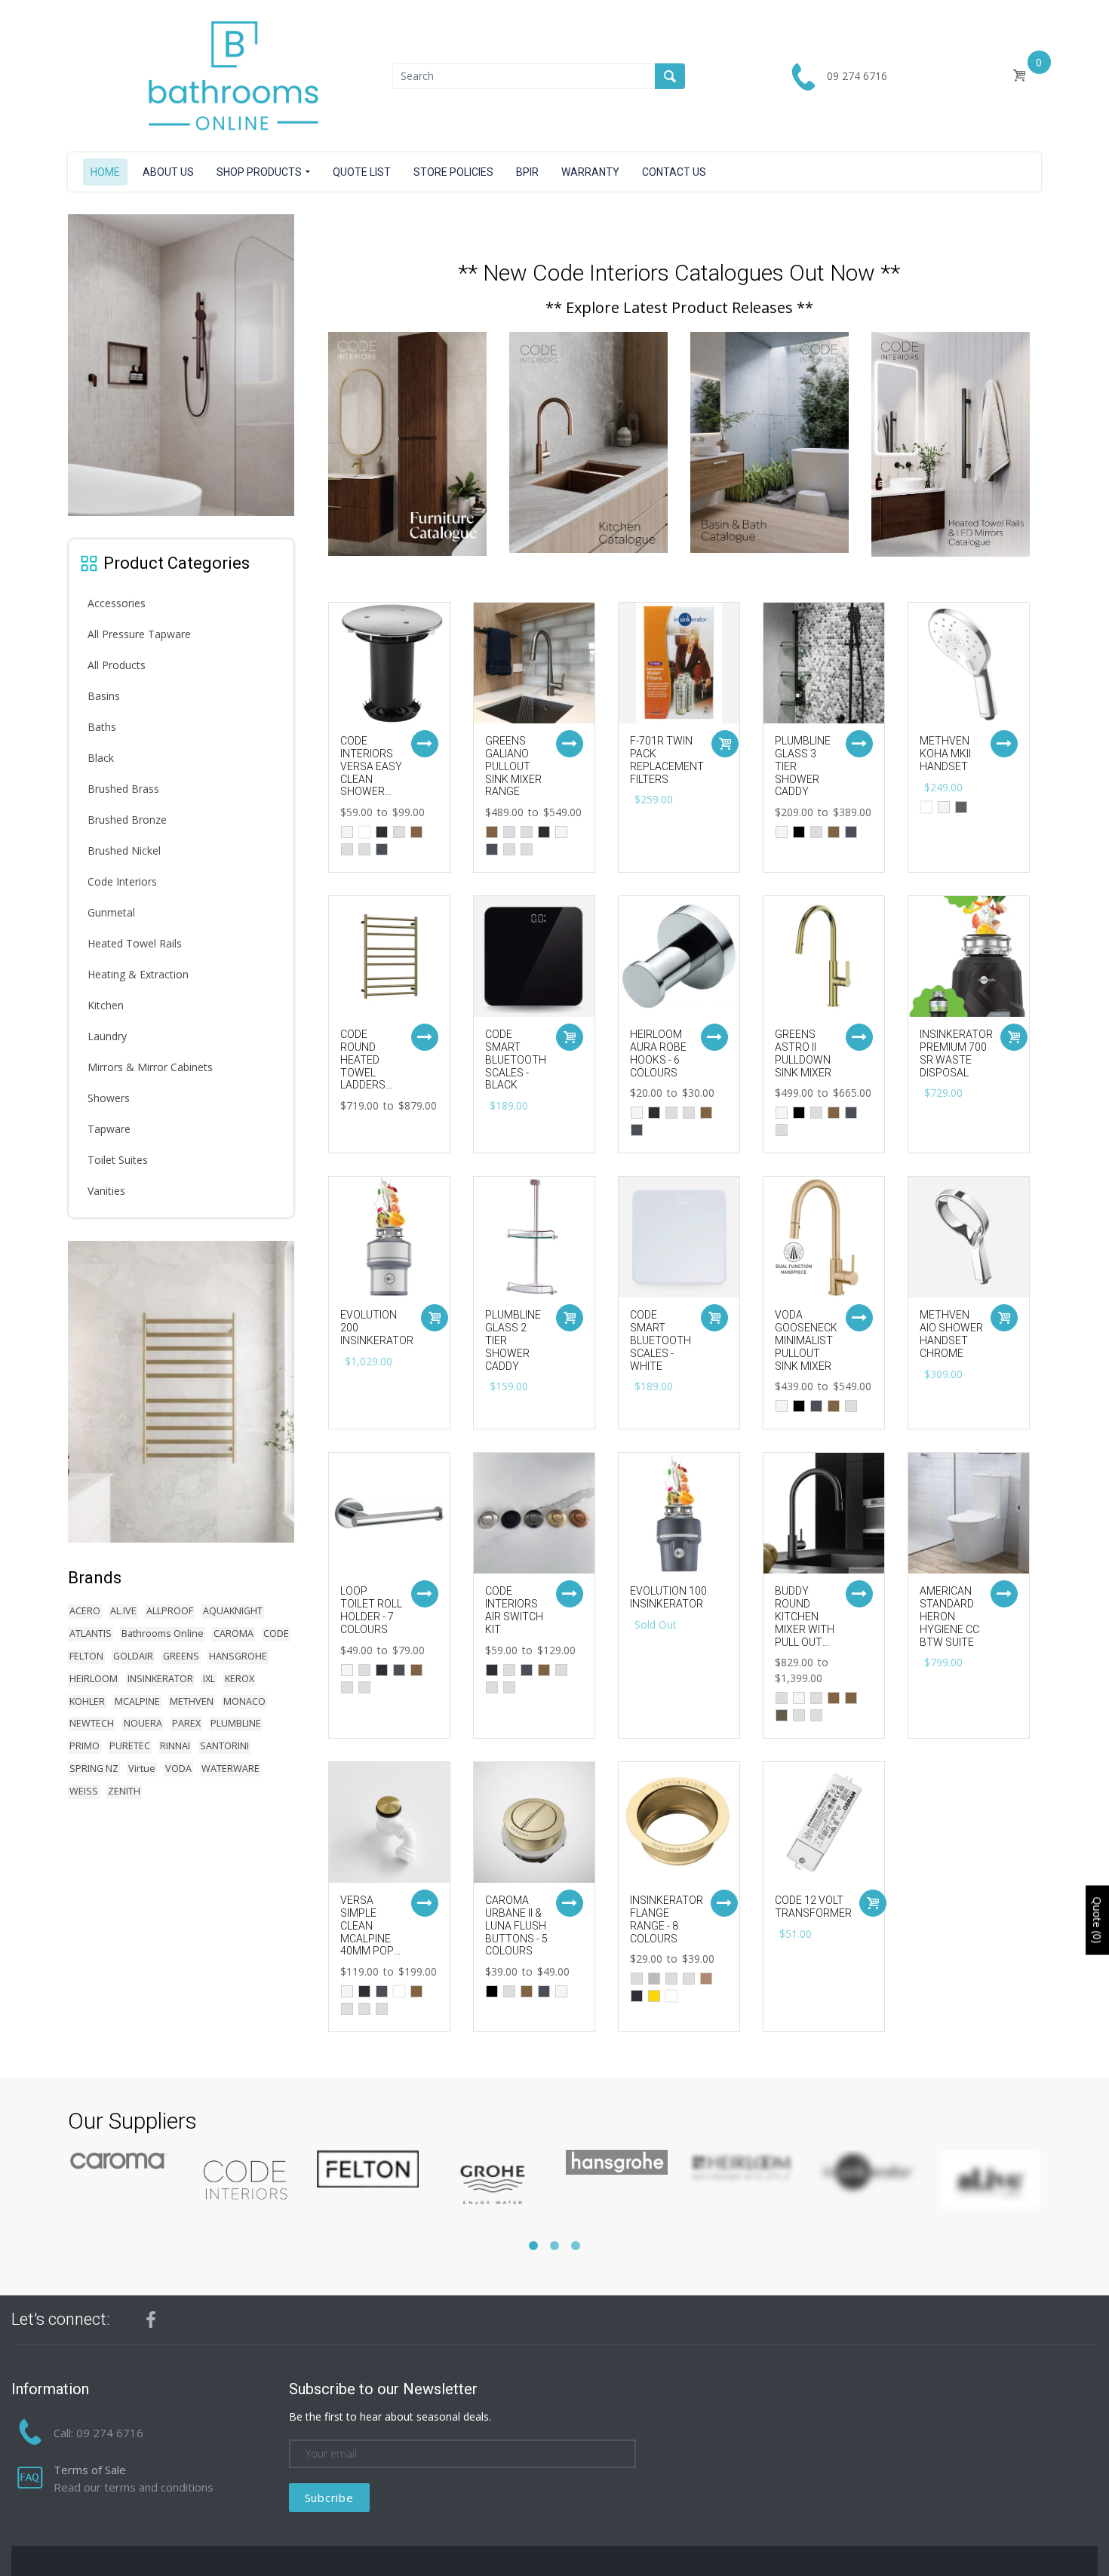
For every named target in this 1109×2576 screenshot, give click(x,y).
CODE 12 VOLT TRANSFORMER (813, 1907)
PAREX (186, 1723)
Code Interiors (122, 881)
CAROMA (233, 1633)
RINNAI (175, 1746)
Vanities (106, 1191)
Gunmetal (111, 912)
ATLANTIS (91, 1633)
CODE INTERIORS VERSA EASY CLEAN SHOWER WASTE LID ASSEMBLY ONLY (371, 785)
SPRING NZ (94, 1769)
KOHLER (87, 1701)
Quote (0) (1097, 1920)
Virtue (142, 1769)
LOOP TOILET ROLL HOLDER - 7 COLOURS (371, 1610)
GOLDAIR (133, 1656)
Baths (102, 727)
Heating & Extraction (138, 974)
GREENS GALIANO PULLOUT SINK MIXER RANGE (513, 766)
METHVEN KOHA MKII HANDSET (945, 754)
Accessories (117, 603)
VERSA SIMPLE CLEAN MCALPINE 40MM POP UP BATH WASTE (367, 1938)
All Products (117, 665)
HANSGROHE (238, 1656)
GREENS (181, 1656)
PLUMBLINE (236, 1723)
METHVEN (192, 1701)
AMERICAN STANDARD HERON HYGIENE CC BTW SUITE (949, 1616)
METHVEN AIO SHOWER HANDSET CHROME (951, 1334)
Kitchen (106, 1005)
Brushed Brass (123, 789)
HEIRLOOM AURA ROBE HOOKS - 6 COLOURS (658, 1053)
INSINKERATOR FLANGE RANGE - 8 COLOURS (667, 1919)
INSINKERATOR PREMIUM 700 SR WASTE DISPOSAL (956, 1053)
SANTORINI (224, 1746)
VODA (178, 1769)
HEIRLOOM (94, 1679)
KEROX (240, 1679)
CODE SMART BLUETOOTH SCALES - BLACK (516, 1059)
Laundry (107, 1036)
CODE (276, 1633)
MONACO (244, 1701)
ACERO (85, 1611)
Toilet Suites (118, 1160)
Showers (109, 1098)
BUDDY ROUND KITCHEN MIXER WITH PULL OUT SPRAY (805, 1623)
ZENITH (124, 1791)
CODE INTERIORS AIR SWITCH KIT (514, 1610)
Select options (425, 744)
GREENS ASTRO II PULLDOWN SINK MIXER (803, 1053)
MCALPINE (137, 1701)
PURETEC (130, 1746)
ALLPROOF (170, 1611)
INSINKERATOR (160, 1679)
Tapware (109, 1129)
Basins (104, 696)
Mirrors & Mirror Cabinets (150, 1067)
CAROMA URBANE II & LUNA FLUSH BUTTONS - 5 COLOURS (516, 1925)
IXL (209, 1679)
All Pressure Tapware (139, 634)
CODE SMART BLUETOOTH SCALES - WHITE (660, 1340)
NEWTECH (92, 1723)
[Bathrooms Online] (230, 75)
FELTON (86, 1656)
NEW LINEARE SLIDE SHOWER (189, 505)
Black (101, 758)
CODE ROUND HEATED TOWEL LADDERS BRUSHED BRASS (364, 1072)
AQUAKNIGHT (233, 1611)
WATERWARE (230, 1769)
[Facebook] (151, 2320)
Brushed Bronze (127, 820)
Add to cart (725, 744)
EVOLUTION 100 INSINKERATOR (668, 1597)
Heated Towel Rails (135, 943)
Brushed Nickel (124, 850)
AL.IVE (123, 1611)
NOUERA (143, 1723)
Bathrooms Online (163, 1633)
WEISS (84, 1791)
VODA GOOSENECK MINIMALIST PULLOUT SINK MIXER (806, 1340)
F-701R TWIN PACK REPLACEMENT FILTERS (667, 760)
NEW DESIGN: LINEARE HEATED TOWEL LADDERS (191, 1522)
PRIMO (84, 1746)
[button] (533, 2246)
